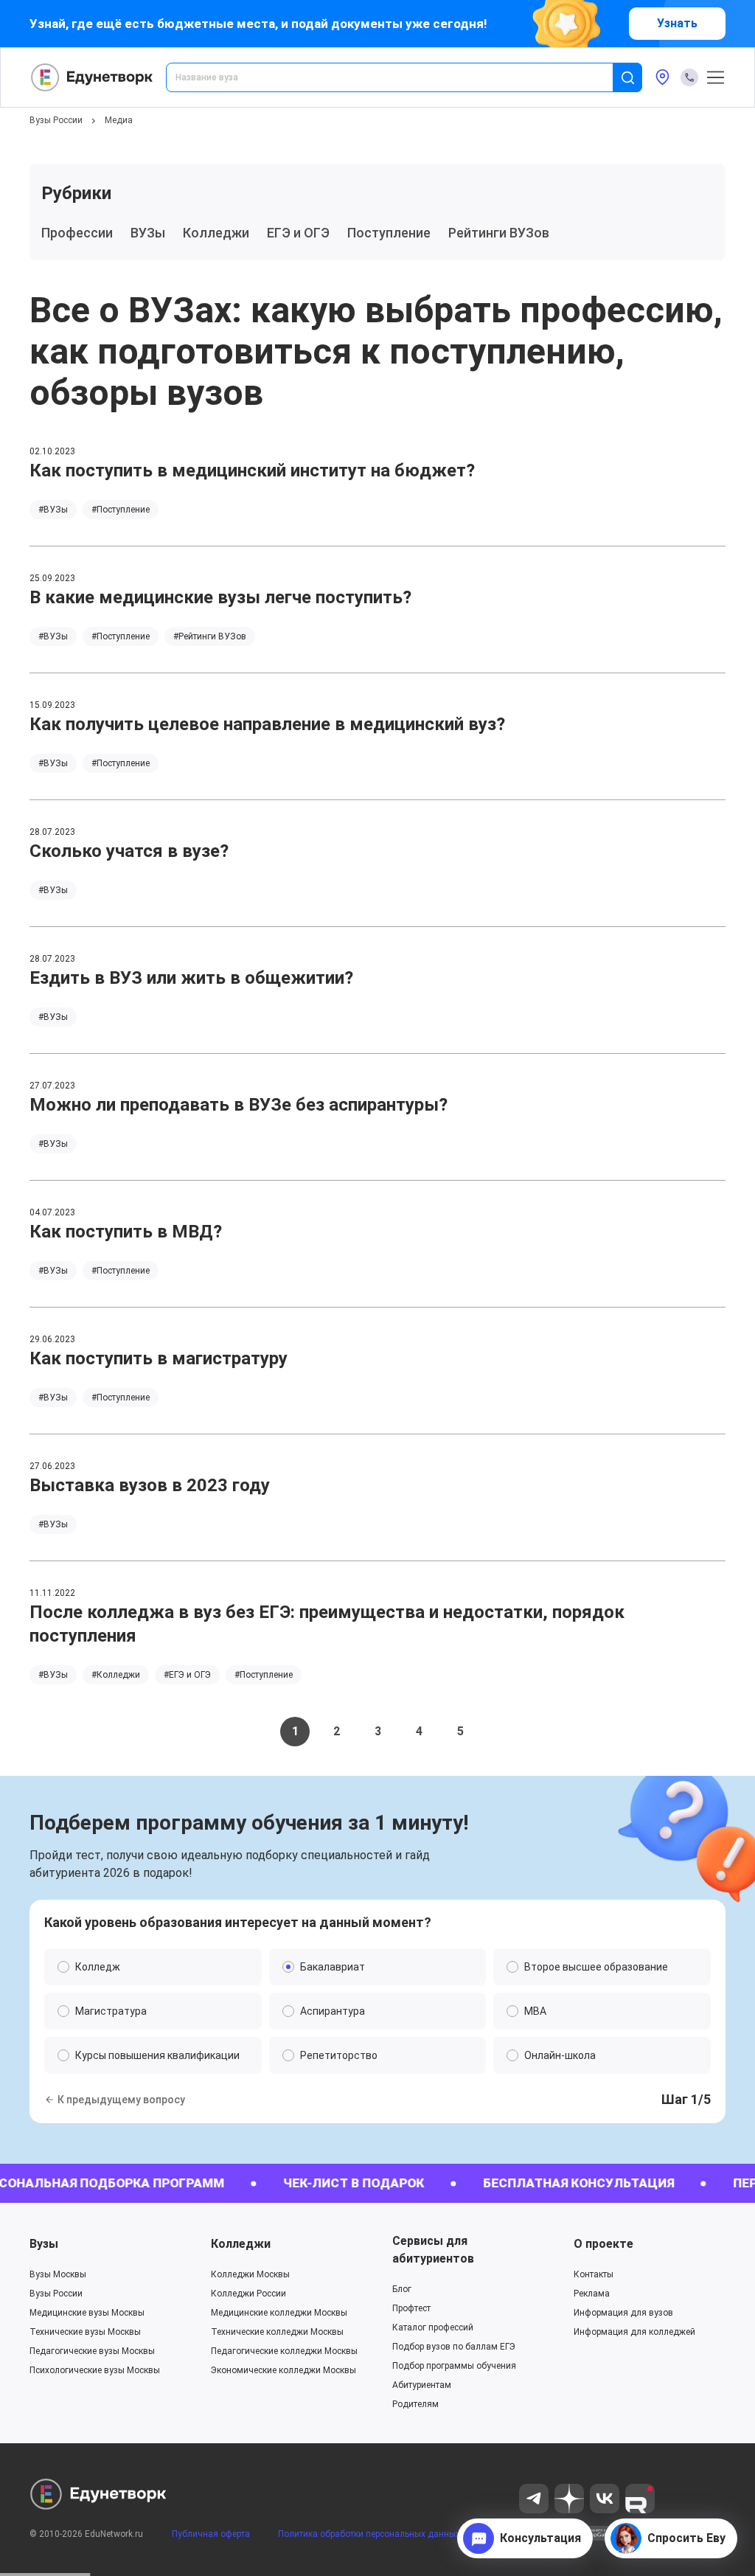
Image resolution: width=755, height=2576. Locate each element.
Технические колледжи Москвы (277, 2332)
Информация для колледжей (634, 2332)
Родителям (415, 2404)
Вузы (44, 2244)
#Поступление (121, 510)
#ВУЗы (53, 510)
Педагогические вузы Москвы (92, 2351)
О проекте (603, 2244)
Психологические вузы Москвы (95, 2370)
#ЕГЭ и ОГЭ (187, 1675)
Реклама (592, 2294)
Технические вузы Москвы (85, 2332)
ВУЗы (148, 233)
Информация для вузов (623, 2313)
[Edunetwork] (92, 77)
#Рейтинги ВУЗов (210, 636)
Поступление (389, 233)
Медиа (119, 120)
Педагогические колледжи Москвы (284, 2351)
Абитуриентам (422, 2385)
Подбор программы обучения (454, 2366)
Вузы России (56, 120)
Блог (402, 2289)
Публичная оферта (211, 2534)
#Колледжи (116, 1675)
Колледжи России (248, 2294)
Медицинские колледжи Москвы (279, 2313)
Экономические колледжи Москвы (283, 2370)
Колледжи (216, 233)
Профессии (77, 233)
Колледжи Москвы (250, 2274)
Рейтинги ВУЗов (499, 233)
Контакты (594, 2274)
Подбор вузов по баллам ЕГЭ (454, 2347)
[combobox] (400, 77)
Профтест (411, 2308)
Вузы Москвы (58, 2274)
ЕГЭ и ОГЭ (298, 233)
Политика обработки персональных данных (369, 2534)
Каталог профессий (433, 2327)
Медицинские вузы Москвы (87, 2313)
